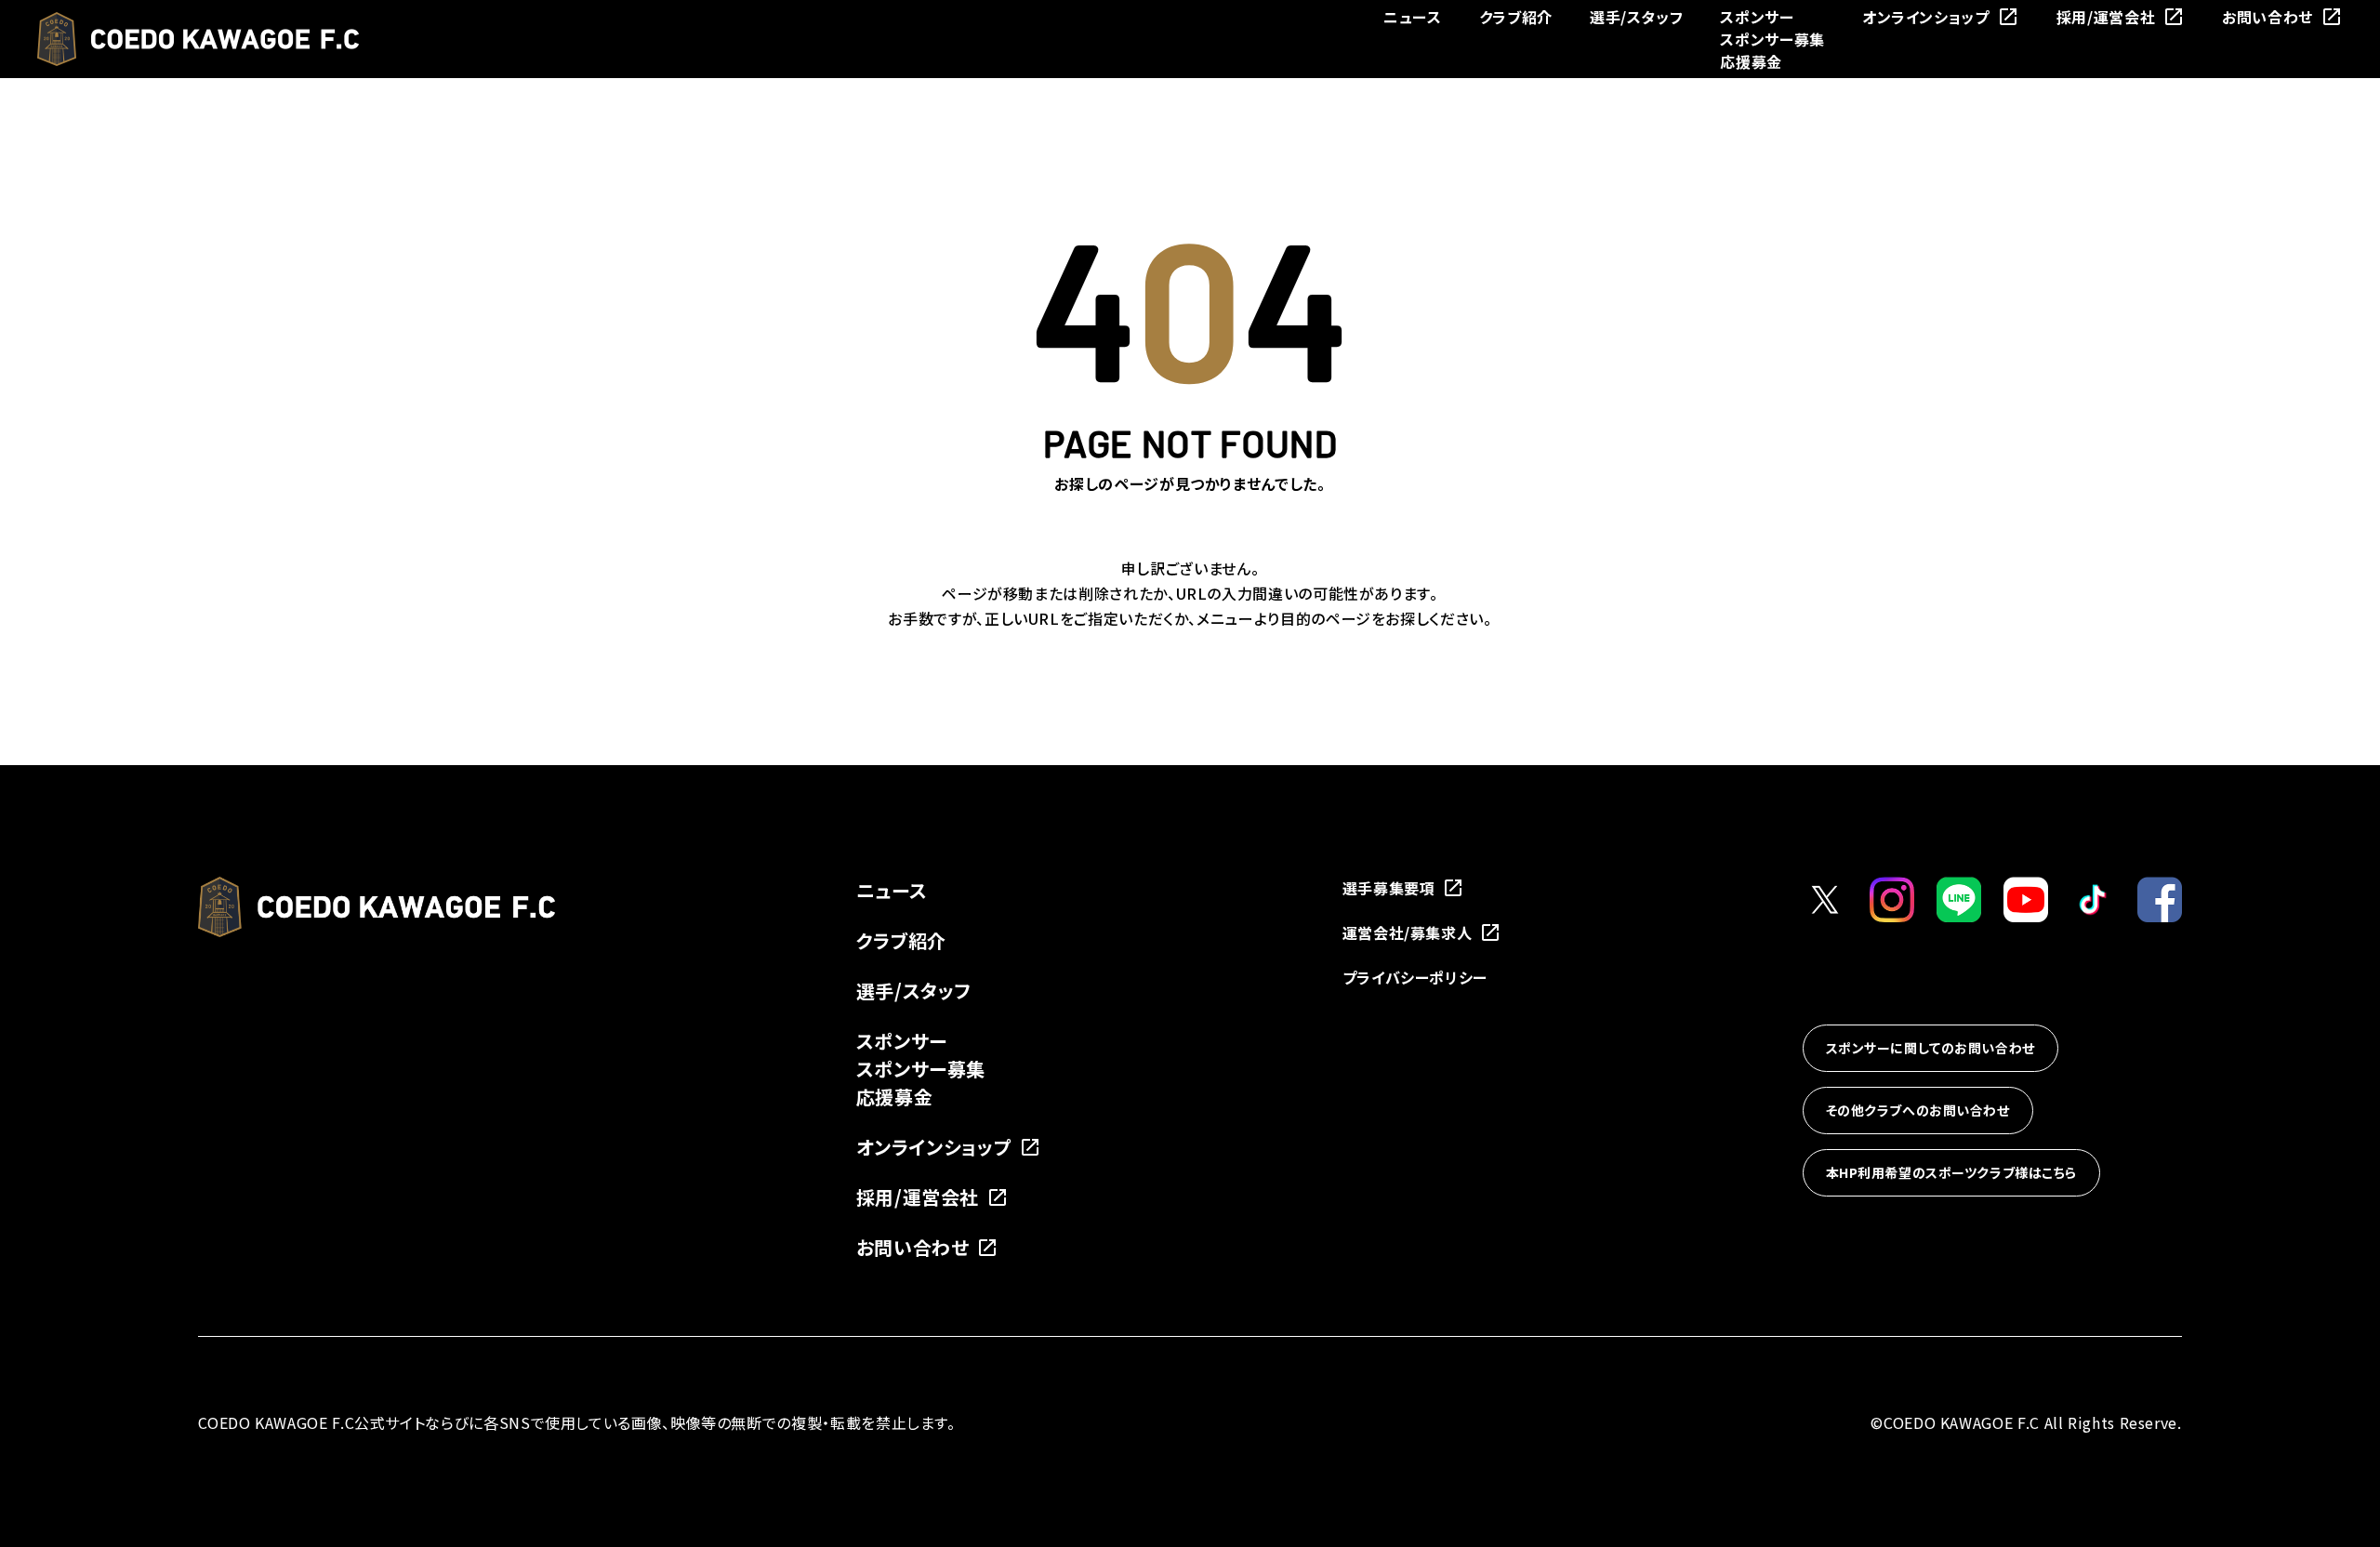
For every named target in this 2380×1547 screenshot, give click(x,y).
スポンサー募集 (1772, 39)
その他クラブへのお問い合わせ (1918, 1110)
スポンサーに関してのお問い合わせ (1930, 1048)
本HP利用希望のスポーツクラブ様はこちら (1951, 1172)
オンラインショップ (1926, 17)
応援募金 (1751, 61)
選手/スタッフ (1636, 17)
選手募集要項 (1389, 888)
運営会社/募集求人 (1408, 932)
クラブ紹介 (1516, 17)
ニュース (1413, 17)
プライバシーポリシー (1415, 977)
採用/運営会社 (2106, 17)
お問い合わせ (2268, 17)
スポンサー (1757, 17)
